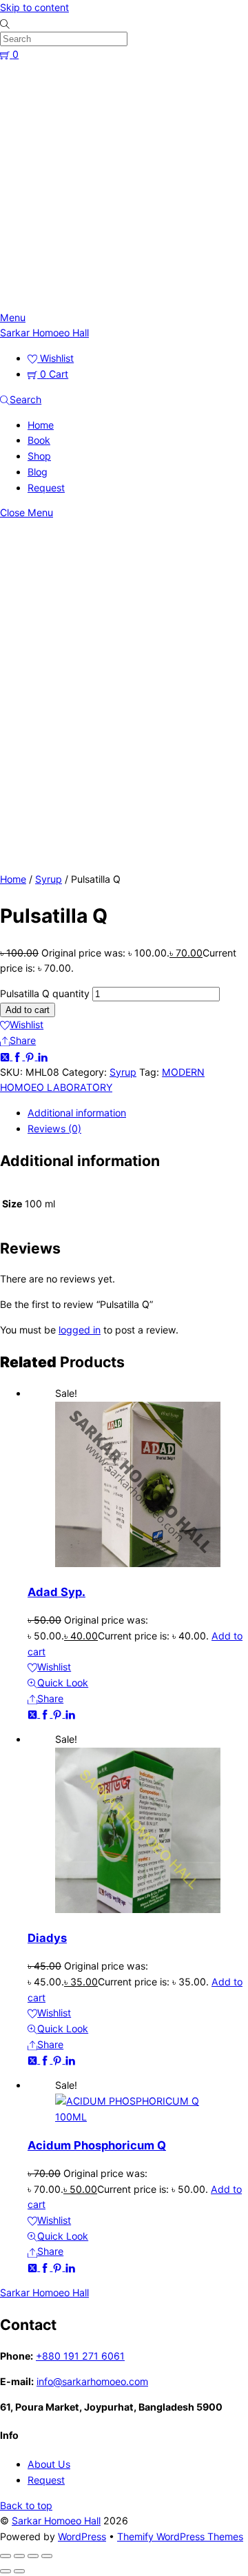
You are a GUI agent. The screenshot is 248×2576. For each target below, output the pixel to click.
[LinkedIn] (43, 1056)
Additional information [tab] (77, 1113)
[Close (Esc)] (47, 2556)
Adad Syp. (56, 1592)
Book (39, 440)
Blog (38, 472)
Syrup (49, 879)
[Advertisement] (124, 186)
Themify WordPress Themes (180, 2536)
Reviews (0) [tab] (54, 1128)
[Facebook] (19, 1056)
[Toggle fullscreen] (19, 2556)
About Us (49, 2464)
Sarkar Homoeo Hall (56, 2521)
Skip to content (34, 7)
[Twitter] (6, 1056)
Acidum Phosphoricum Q (97, 2145)
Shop (39, 456)
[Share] (33, 2556)
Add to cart (28, 1010)
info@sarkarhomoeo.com (92, 2381)
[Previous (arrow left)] (6, 2571)
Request (46, 488)
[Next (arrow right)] (19, 2571)
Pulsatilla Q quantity (45, 993)
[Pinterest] (31, 1056)
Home (41, 425)
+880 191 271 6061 (80, 2356)
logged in (80, 1330)
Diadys (47, 1938)
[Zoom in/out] (6, 2556)
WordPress (82, 2536)
